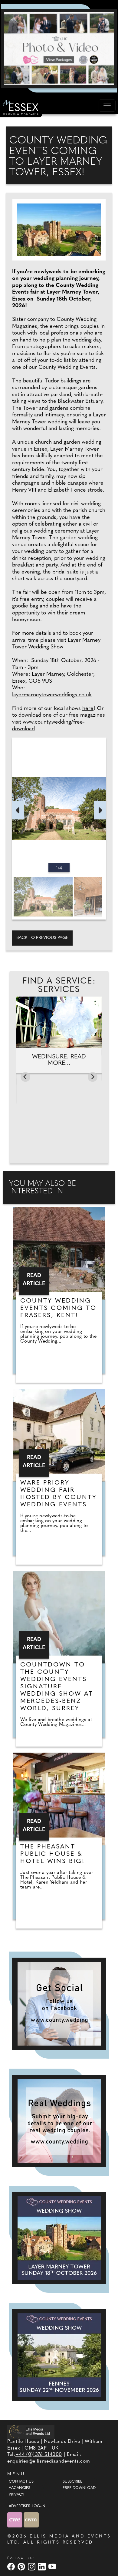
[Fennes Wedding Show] (59, 2355)
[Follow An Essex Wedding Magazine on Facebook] (59, 2004)
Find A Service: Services (59, 986)
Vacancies (20, 2488)
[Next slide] (93, 1077)
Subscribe (72, 2482)
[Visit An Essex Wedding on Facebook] (12, 2566)
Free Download (79, 2488)
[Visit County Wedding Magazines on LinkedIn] (43, 2566)
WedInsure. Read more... (59, 1060)
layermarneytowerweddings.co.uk (52, 695)
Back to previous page (42, 938)
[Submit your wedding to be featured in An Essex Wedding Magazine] (59, 2121)
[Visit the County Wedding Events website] (15, 2520)
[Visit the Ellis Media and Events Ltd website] (31, 2431)
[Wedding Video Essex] (59, 48)
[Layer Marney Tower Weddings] (59, 2238)
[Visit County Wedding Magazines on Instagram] (32, 2566)
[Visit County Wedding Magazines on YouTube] (53, 2566)
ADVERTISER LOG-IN (27, 2506)
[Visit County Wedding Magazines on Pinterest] (22, 2566)
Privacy (16, 2495)
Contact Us (21, 2482)
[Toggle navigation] (107, 106)
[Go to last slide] (25, 1077)
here (88, 709)
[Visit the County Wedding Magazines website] (31, 2520)
